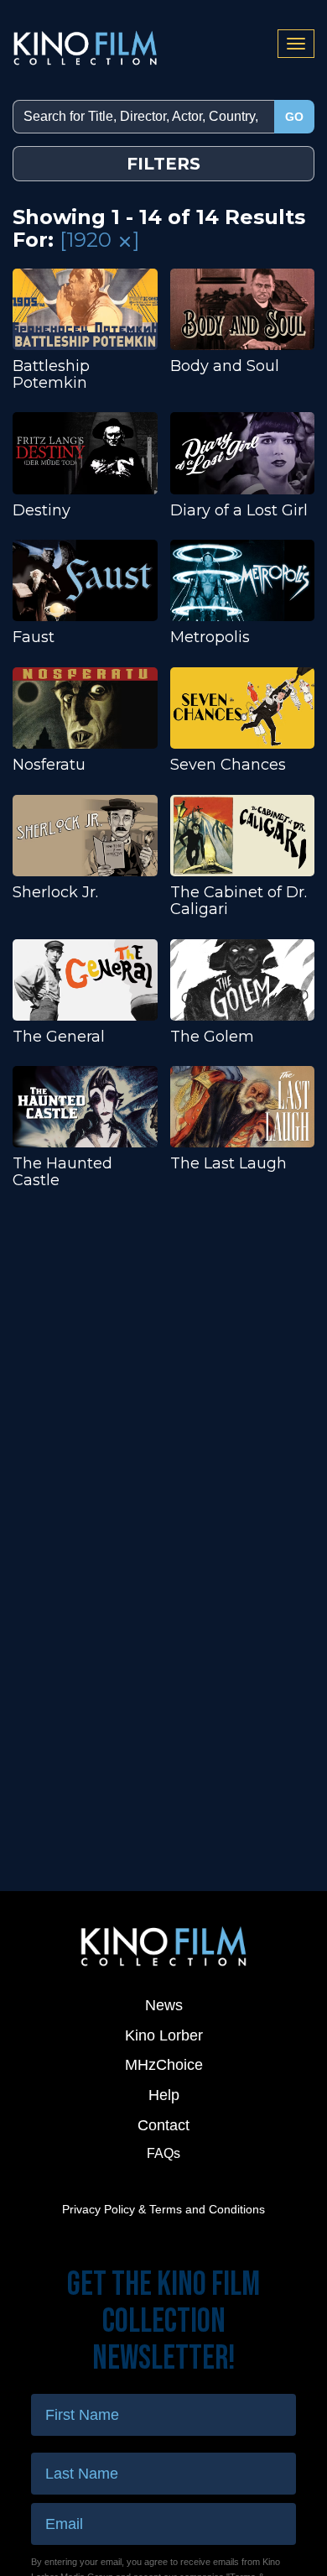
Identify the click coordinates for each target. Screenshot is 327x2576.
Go (294, 117)
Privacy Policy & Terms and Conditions (163, 2209)
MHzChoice (164, 2065)
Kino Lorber (164, 2035)
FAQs (163, 2153)
